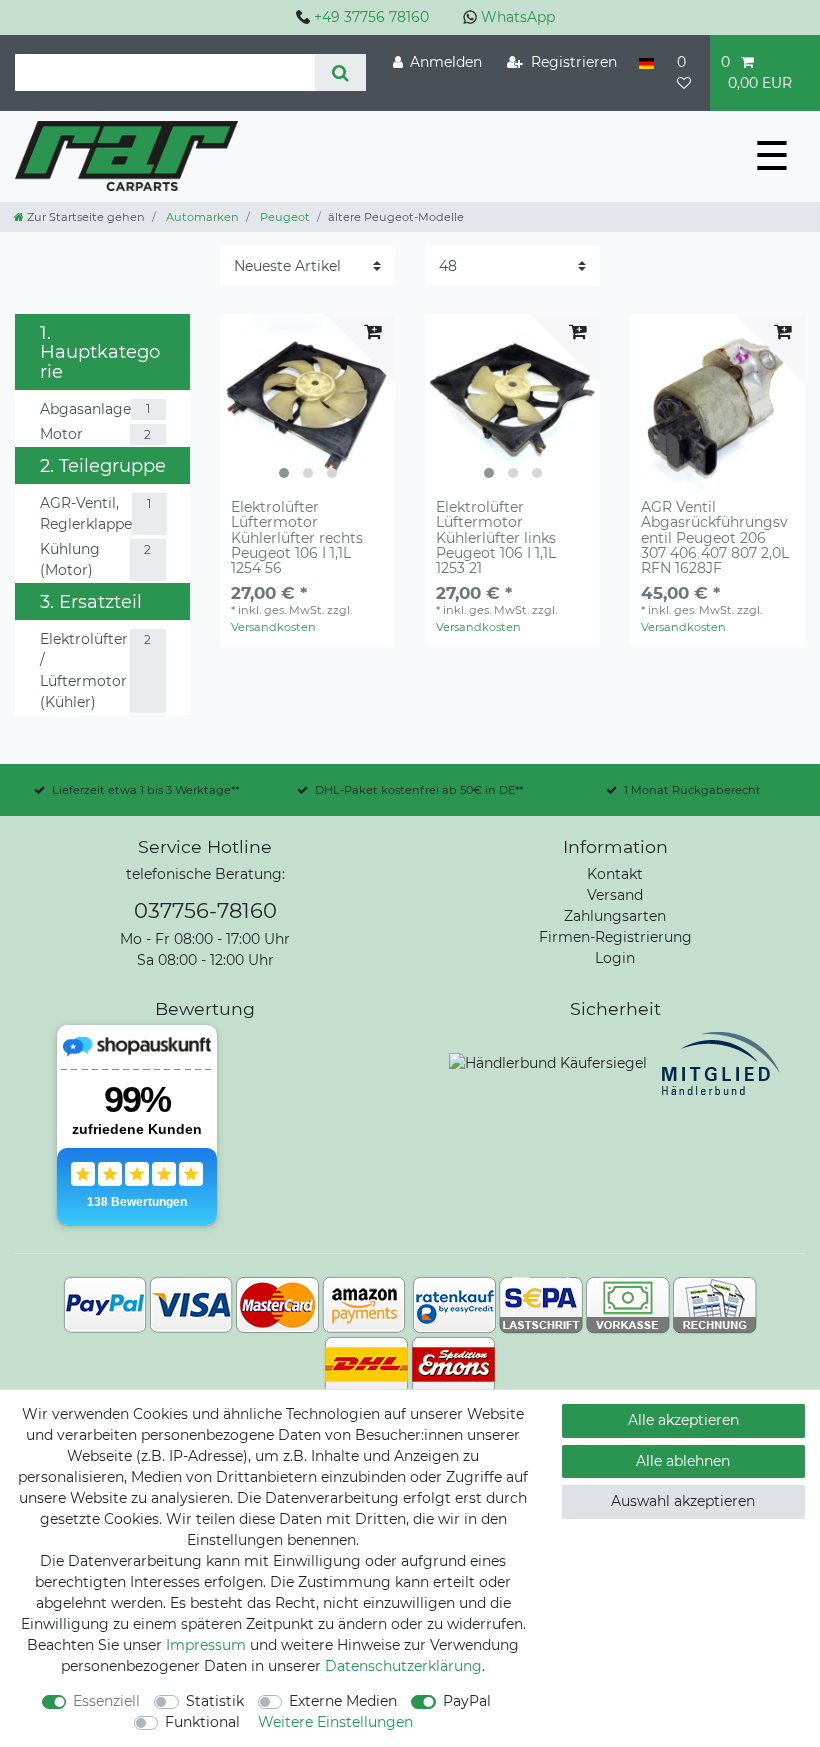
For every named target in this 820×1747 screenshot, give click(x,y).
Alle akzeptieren (683, 1420)
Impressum (206, 1645)
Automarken (201, 217)
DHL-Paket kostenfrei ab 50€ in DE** (419, 790)
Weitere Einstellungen (335, 1722)
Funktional (202, 1722)
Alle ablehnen (683, 1461)
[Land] (646, 62)
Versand (615, 895)
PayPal (467, 1701)
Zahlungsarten (615, 916)
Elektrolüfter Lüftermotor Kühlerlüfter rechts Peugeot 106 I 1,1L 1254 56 (297, 538)
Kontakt (615, 874)
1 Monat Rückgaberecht (692, 790)
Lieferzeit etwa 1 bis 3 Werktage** (145, 790)
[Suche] (340, 72)
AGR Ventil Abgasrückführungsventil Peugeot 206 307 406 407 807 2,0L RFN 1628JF (715, 538)
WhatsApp (518, 17)
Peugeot (283, 217)
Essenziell (106, 1701)
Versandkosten (273, 627)
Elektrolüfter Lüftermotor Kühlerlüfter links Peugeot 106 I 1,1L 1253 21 (496, 538)
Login (615, 958)
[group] (307, 401)
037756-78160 (205, 910)
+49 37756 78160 (371, 17)
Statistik (215, 1701)
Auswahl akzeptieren (683, 1501)
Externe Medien (343, 1701)
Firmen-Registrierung (615, 937)
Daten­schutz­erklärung (403, 1666)
